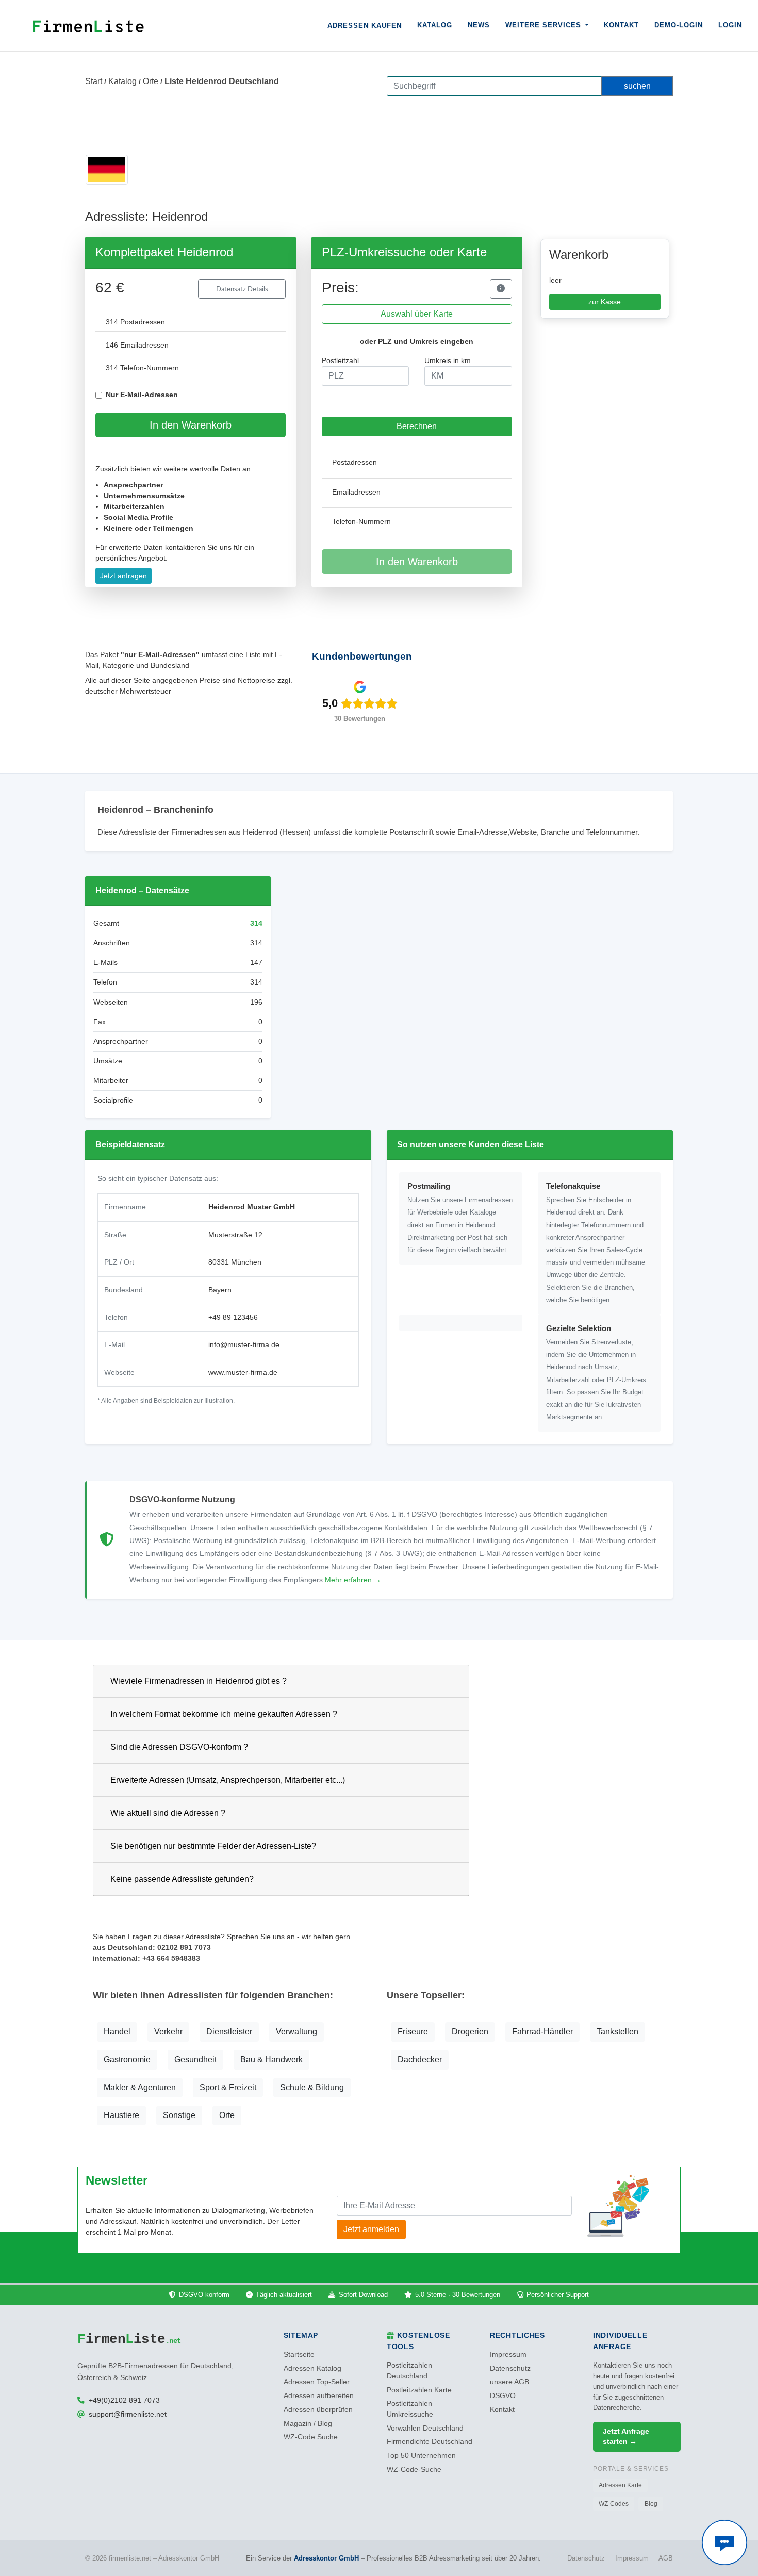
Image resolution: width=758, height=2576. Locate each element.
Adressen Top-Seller (317, 2382)
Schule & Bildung (312, 2087)
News (479, 25)
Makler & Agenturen (140, 2087)
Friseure (413, 2032)
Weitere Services (545, 25)
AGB (666, 2558)
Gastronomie (127, 2060)
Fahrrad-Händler (542, 2032)
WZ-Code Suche (311, 2437)
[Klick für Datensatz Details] (501, 289)
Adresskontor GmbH (326, 2558)
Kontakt (621, 25)
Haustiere (121, 2115)
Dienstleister (229, 2032)
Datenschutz (510, 2368)
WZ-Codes (614, 2504)
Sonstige (179, 2115)
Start (94, 81)
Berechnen (417, 426)
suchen (637, 86)
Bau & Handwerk (271, 2060)
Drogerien (470, 2032)
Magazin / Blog (308, 2424)
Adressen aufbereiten (319, 2396)
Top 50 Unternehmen (421, 2456)
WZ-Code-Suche (414, 2470)
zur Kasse (605, 302)
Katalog (435, 25)
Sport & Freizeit (228, 2087)
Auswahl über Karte (417, 314)
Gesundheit (195, 2060)
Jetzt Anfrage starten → (626, 2436)
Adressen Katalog (312, 2368)
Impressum (508, 2355)
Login (730, 25)
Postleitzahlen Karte (419, 2390)
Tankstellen (617, 2032)
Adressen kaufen (365, 26)
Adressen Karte (620, 2485)
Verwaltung (296, 2032)
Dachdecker (420, 2060)
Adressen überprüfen (318, 2410)
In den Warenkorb (191, 425)
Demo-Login (679, 25)
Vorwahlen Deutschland (425, 2428)
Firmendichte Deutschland (430, 2442)
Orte (151, 81)
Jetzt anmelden (371, 2229)
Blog (651, 2504)
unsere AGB (509, 2382)
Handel (117, 2032)
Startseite (299, 2355)
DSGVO (503, 2396)
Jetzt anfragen (123, 576)
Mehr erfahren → (353, 1580)
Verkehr (168, 2032)
